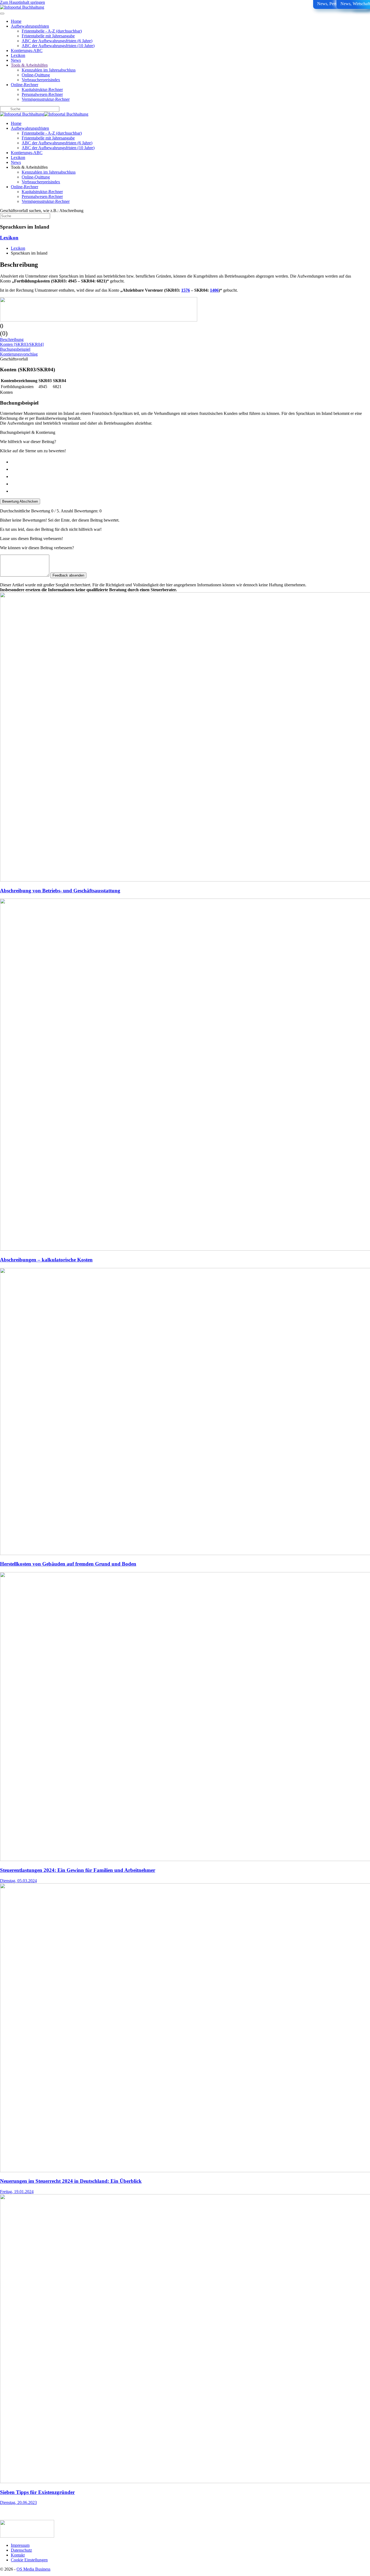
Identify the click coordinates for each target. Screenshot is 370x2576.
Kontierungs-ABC (27, 51)
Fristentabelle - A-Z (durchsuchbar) (52, 31)
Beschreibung (12, 339)
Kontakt (18, 2555)
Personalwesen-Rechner (42, 94)
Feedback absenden (68, 575)
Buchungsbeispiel (15, 349)
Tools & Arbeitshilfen (29, 65)
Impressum (20, 2545)
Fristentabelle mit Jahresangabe (48, 36)
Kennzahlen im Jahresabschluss (49, 70)
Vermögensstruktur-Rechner (46, 99)
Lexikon (18, 55)
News (16, 60)
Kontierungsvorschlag (19, 354)
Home (16, 21)
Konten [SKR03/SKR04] (22, 344)
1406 (214, 290)
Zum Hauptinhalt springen (22, 2)
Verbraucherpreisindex (41, 80)
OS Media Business (33, 2569)
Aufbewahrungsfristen (30, 26)
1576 (186, 290)
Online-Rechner (25, 85)
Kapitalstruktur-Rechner (42, 90)
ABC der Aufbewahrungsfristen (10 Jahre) (58, 46)
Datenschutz (21, 2550)
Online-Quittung (36, 75)
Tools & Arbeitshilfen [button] (29, 167)
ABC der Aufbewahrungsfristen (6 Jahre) (57, 41)
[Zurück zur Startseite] (22, 7)
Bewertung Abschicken (20, 501)
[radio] (190, 461)
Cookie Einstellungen (29, 2560)
